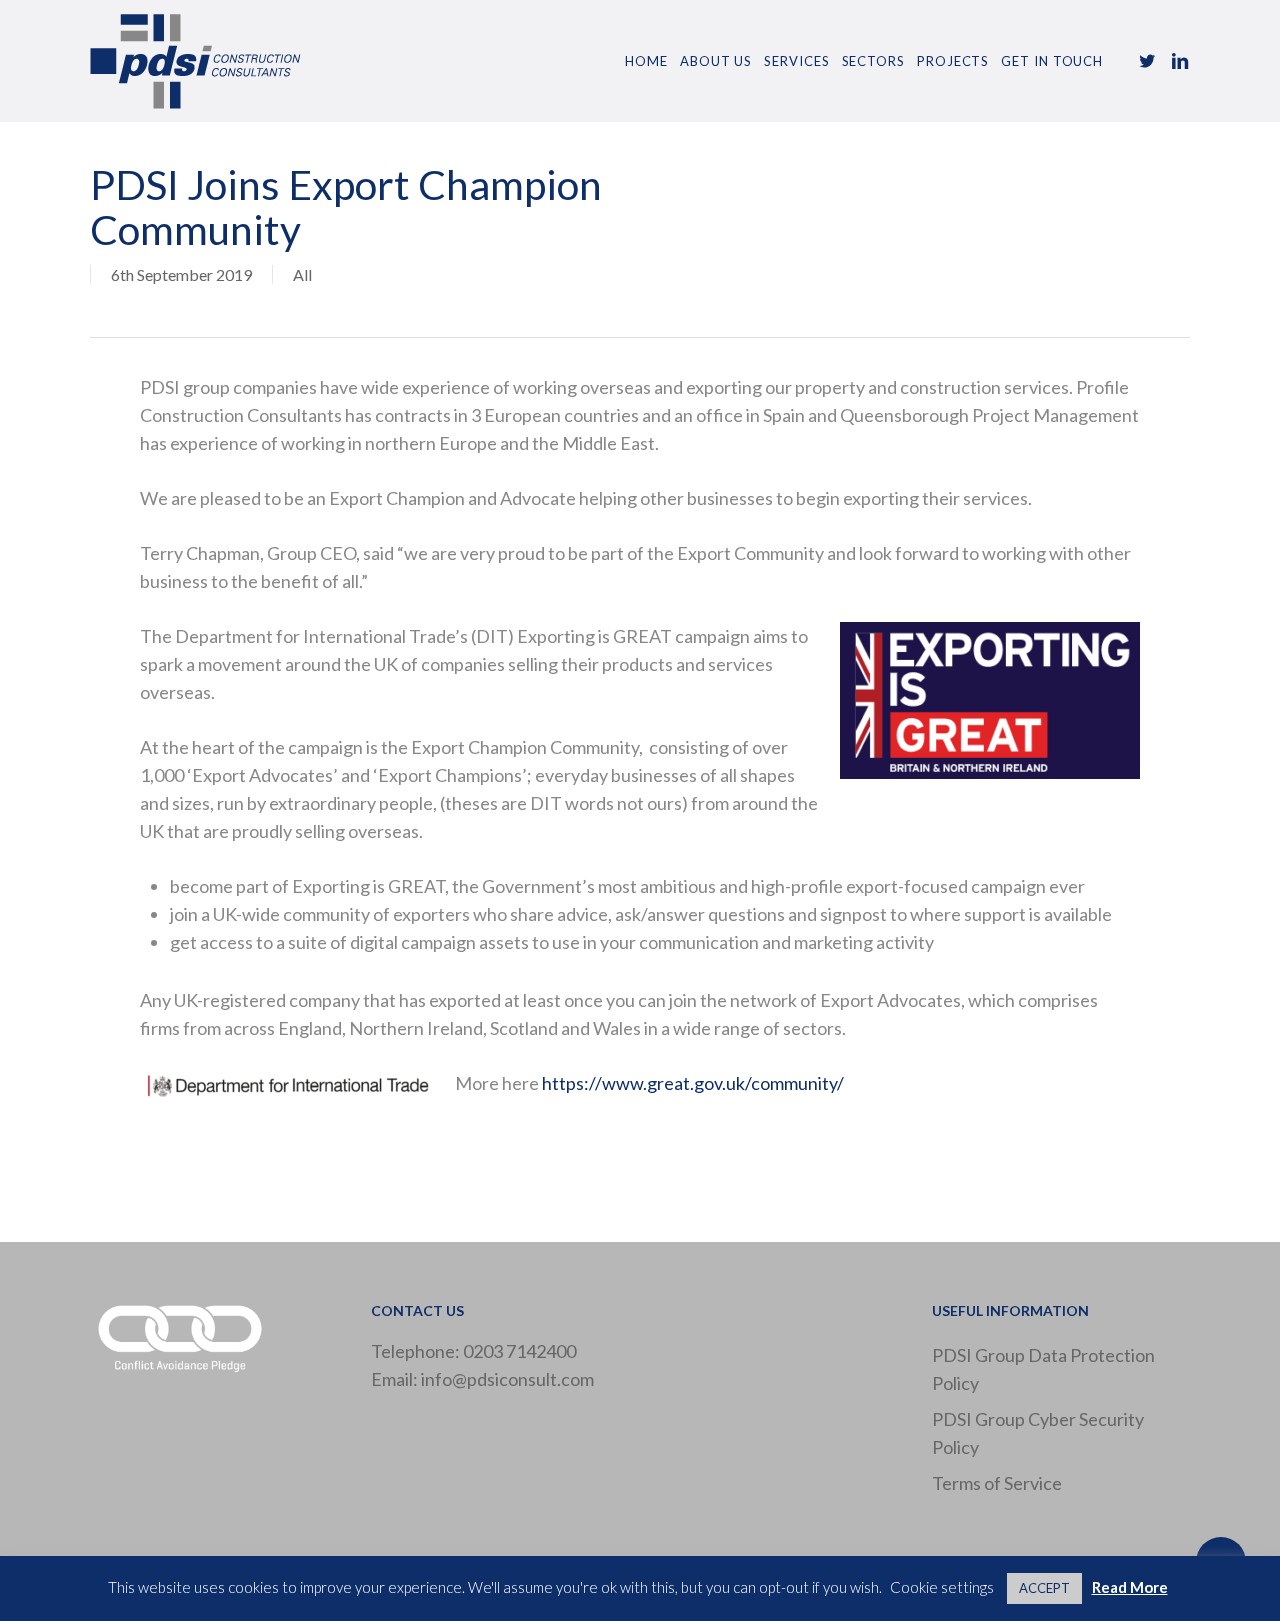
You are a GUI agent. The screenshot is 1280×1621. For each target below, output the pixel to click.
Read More (1130, 1587)
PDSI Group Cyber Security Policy (1038, 1433)
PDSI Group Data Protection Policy (1043, 1369)
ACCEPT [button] (1044, 1588)
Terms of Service (997, 1483)
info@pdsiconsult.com (507, 1379)
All (302, 274)
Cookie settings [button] (942, 1587)
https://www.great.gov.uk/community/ (693, 1083)
